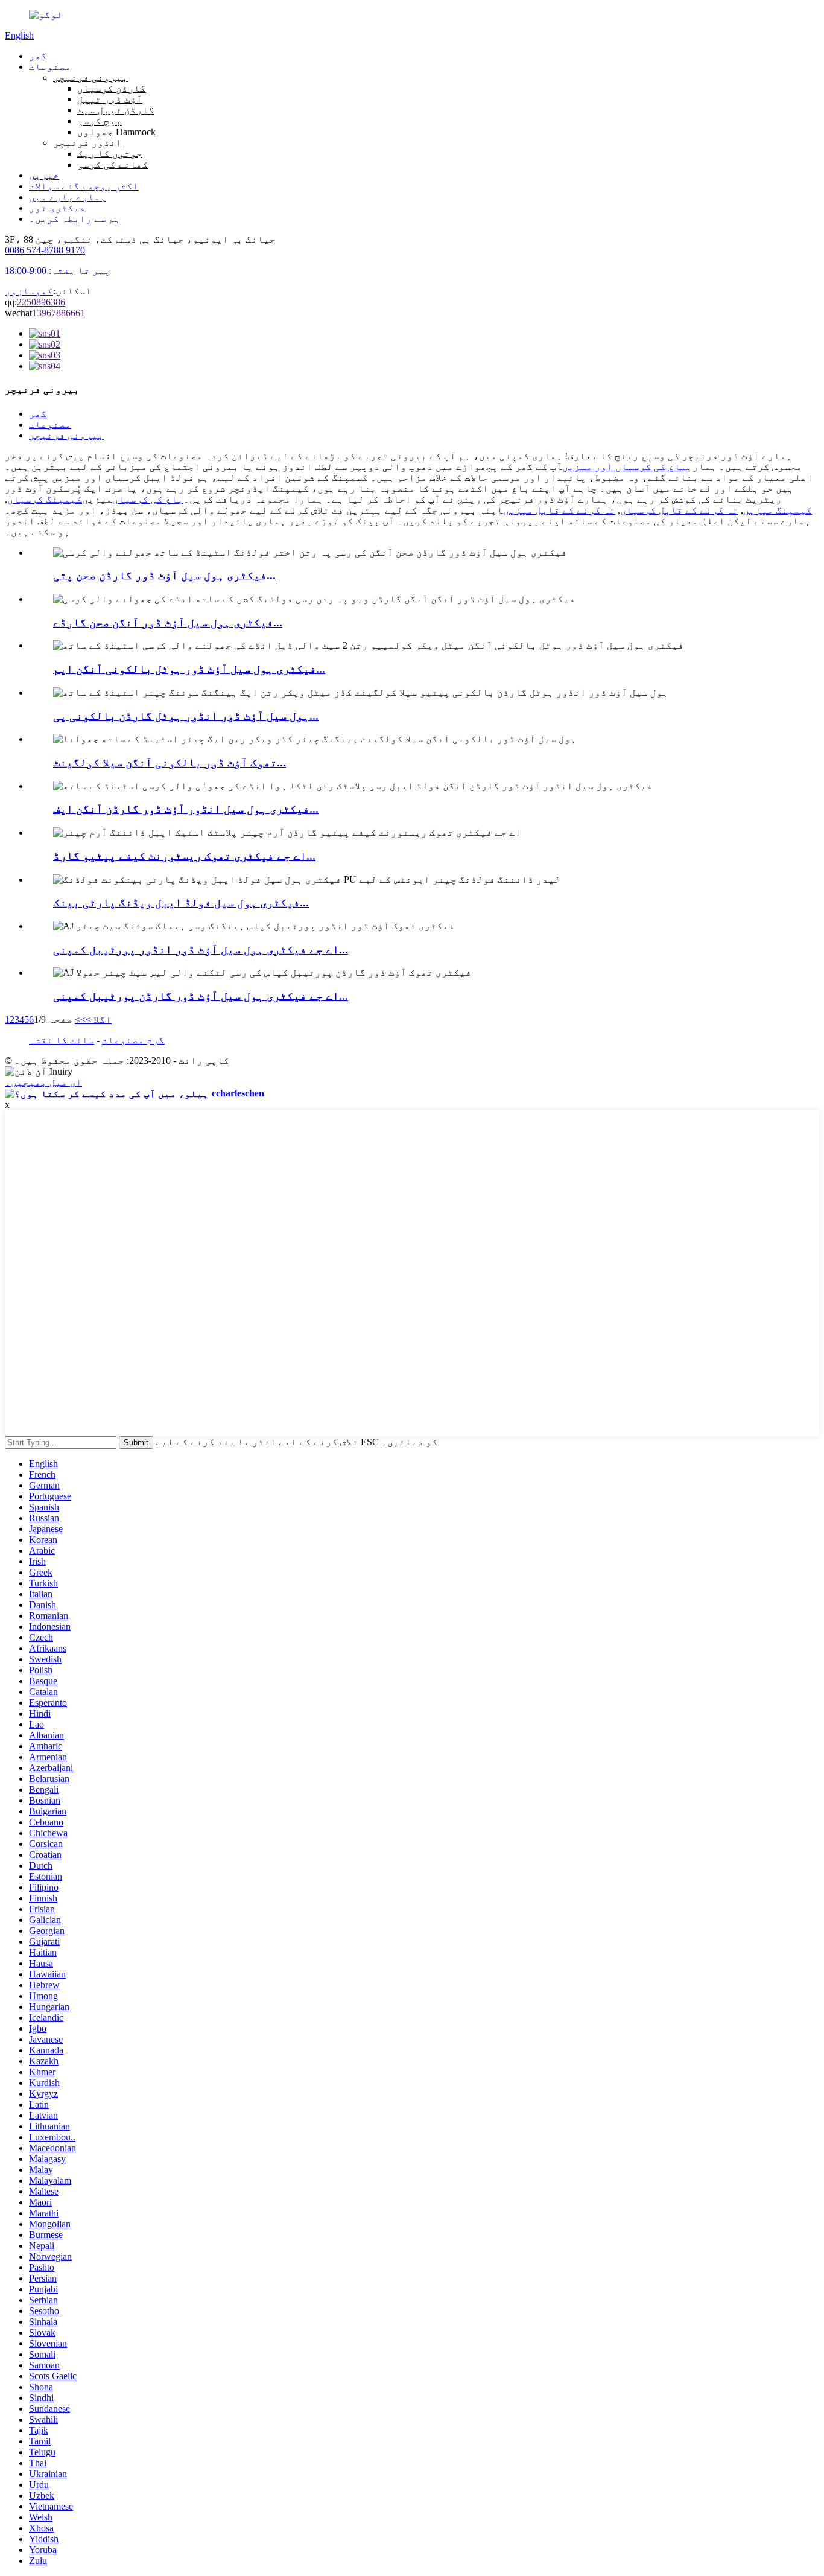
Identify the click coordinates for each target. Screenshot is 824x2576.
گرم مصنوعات (133, 1040)
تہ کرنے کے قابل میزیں (559, 510)
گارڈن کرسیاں (112, 88)
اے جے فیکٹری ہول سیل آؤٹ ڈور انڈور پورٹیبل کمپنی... (201, 949)
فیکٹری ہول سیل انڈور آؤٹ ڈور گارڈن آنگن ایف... (186, 809)
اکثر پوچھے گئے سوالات (84, 186)
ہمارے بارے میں (68, 197)
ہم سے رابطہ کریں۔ (75, 219)
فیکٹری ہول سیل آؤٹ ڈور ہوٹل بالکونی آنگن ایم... (189, 669)
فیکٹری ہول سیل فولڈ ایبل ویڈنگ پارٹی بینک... (181, 902)
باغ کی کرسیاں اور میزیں (624, 467)
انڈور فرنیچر (87, 143)
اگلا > (99, 1019)
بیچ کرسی (100, 121)
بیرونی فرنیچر (90, 78)
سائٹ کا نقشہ (62, 1040)
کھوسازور (29, 291)
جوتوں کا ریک (110, 154)
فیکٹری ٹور (57, 208)
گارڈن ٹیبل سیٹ (116, 110)
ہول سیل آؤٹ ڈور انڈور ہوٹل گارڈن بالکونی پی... (186, 716)
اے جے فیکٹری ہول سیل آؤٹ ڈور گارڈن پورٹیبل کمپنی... (201, 996)
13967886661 (59, 313)
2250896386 (41, 302)
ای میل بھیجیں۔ (43, 1082)
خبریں (44, 175)
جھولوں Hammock (116, 132)
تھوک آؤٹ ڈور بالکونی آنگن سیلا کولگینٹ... (170, 762)
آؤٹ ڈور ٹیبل (110, 99)
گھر (38, 56)
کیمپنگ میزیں (778, 510)
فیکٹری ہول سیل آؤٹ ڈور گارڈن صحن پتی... (164, 575)
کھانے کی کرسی (113, 164)
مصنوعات (50, 67)
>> (80, 1019)
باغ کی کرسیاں (148, 499)
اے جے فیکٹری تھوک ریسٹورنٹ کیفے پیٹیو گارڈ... (184, 856)
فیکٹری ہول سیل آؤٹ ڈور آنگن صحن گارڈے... (168, 622)
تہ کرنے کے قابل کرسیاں (679, 510)
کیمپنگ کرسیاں (45, 499)
